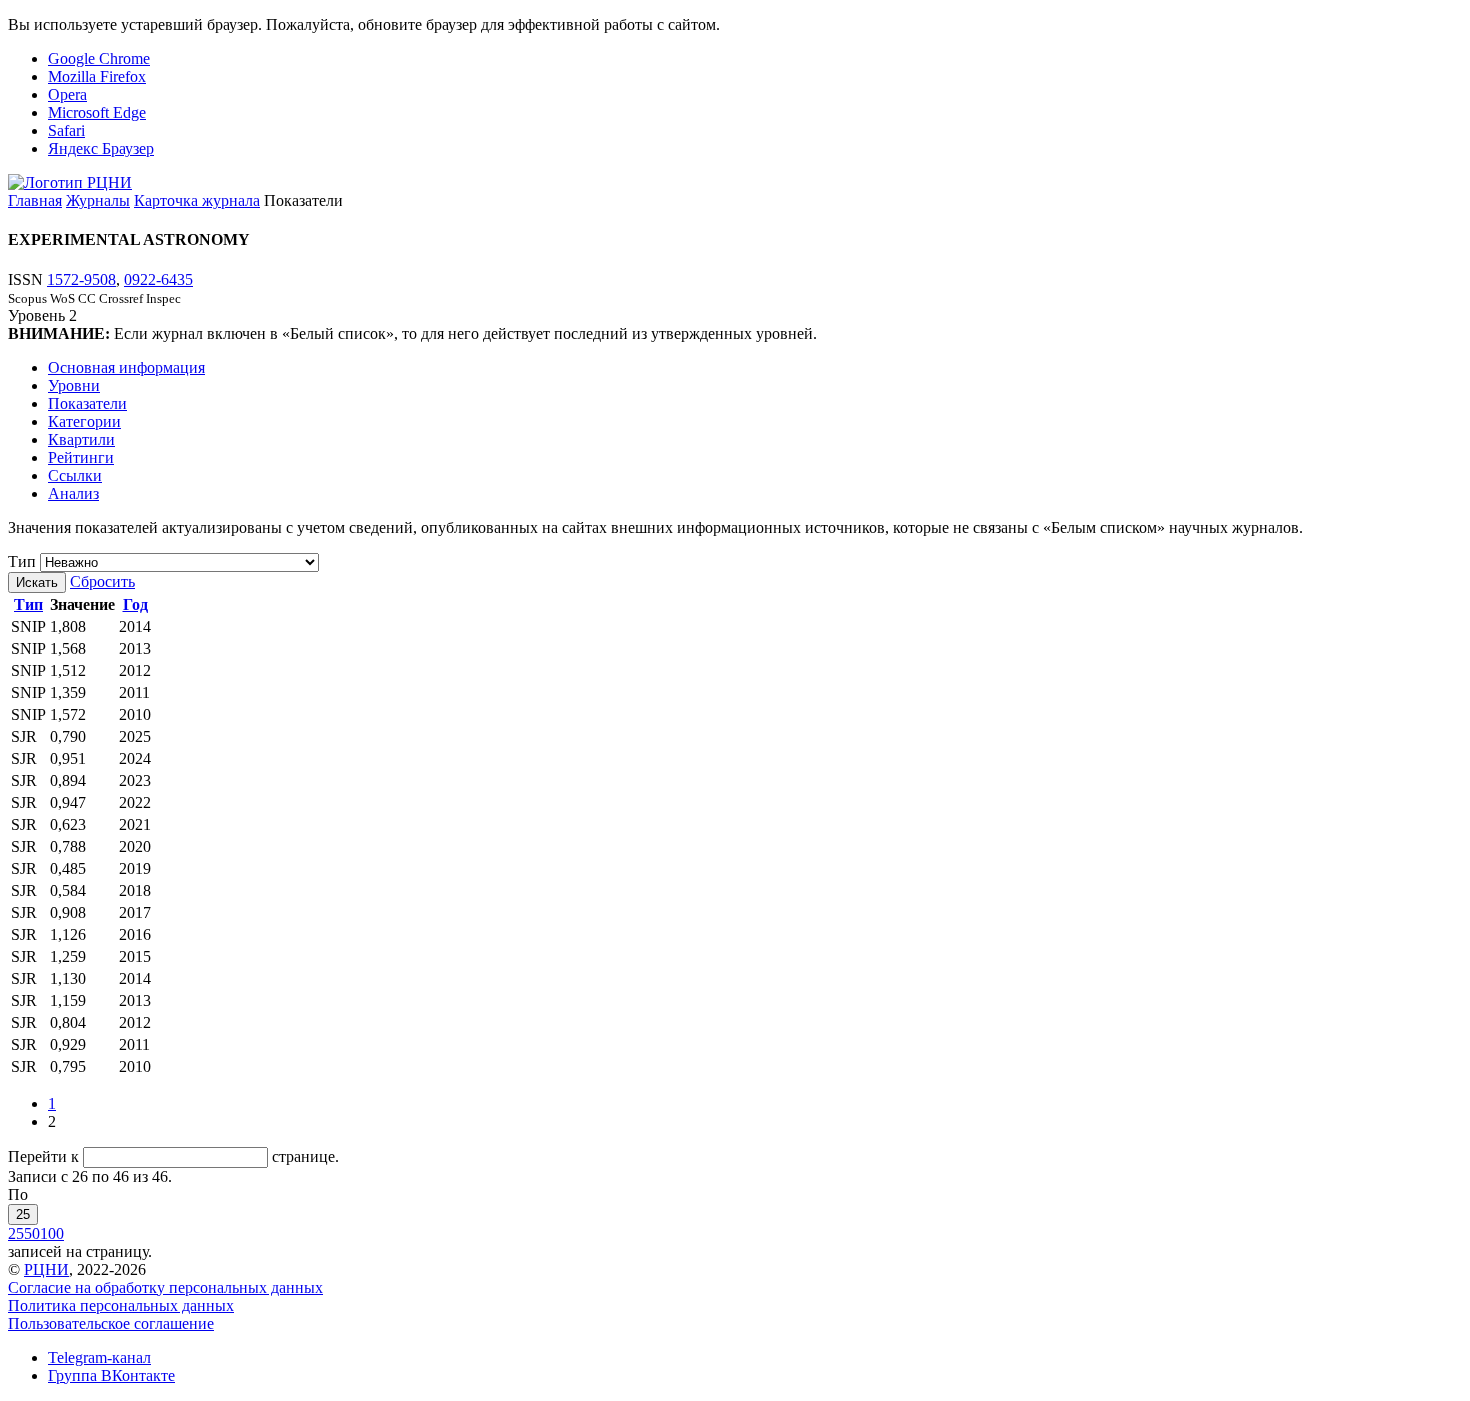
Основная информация (126, 367)
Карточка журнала (197, 200)
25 (23, 1214)
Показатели (87, 403)
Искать (37, 582)
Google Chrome (99, 58)
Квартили (81, 439)
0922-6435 (158, 279)
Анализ (73, 493)
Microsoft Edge (97, 112)
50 (32, 1233)
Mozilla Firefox (97, 76)
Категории (84, 421)
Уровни (74, 385)
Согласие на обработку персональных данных (165, 1287)
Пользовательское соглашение (111, 1323)
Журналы (98, 200)
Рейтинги (81, 457)
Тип (22, 561)
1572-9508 (81, 279)
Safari (66, 130)
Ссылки (75, 475)
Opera (67, 94)
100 (52, 1233)
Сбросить (102, 581)
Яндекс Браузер (101, 148)
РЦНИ (46, 1269)
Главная (35, 200)
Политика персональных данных (121, 1305)
